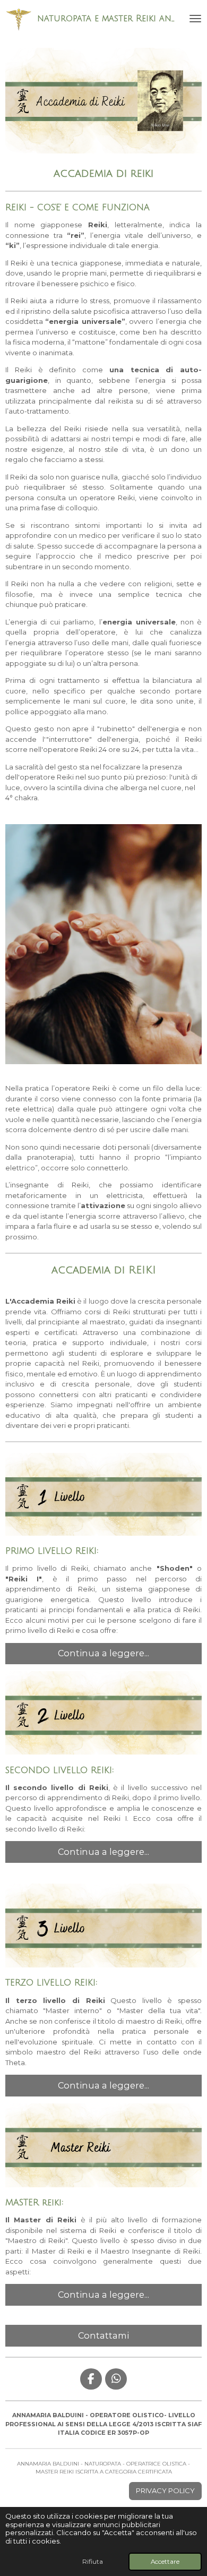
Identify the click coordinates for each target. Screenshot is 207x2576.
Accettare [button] (165, 2562)
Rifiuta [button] (93, 2562)
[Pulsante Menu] (195, 19)
